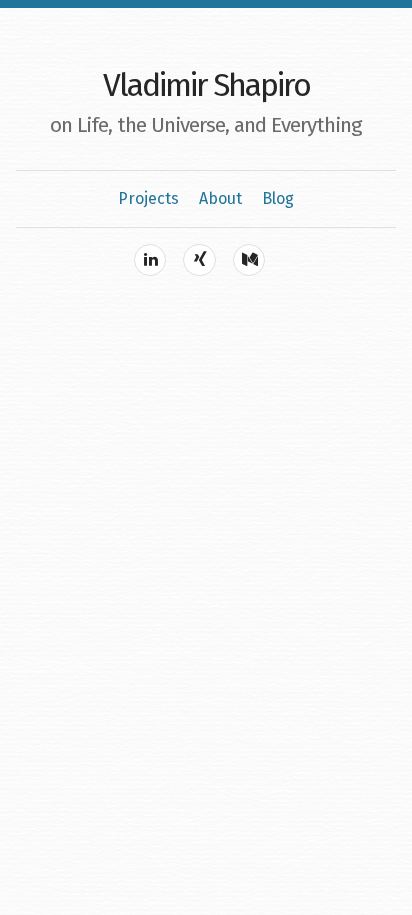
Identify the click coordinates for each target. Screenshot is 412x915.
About (220, 198)
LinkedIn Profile (150, 260)
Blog (278, 198)
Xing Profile (199, 260)
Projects (148, 198)
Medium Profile (249, 260)
